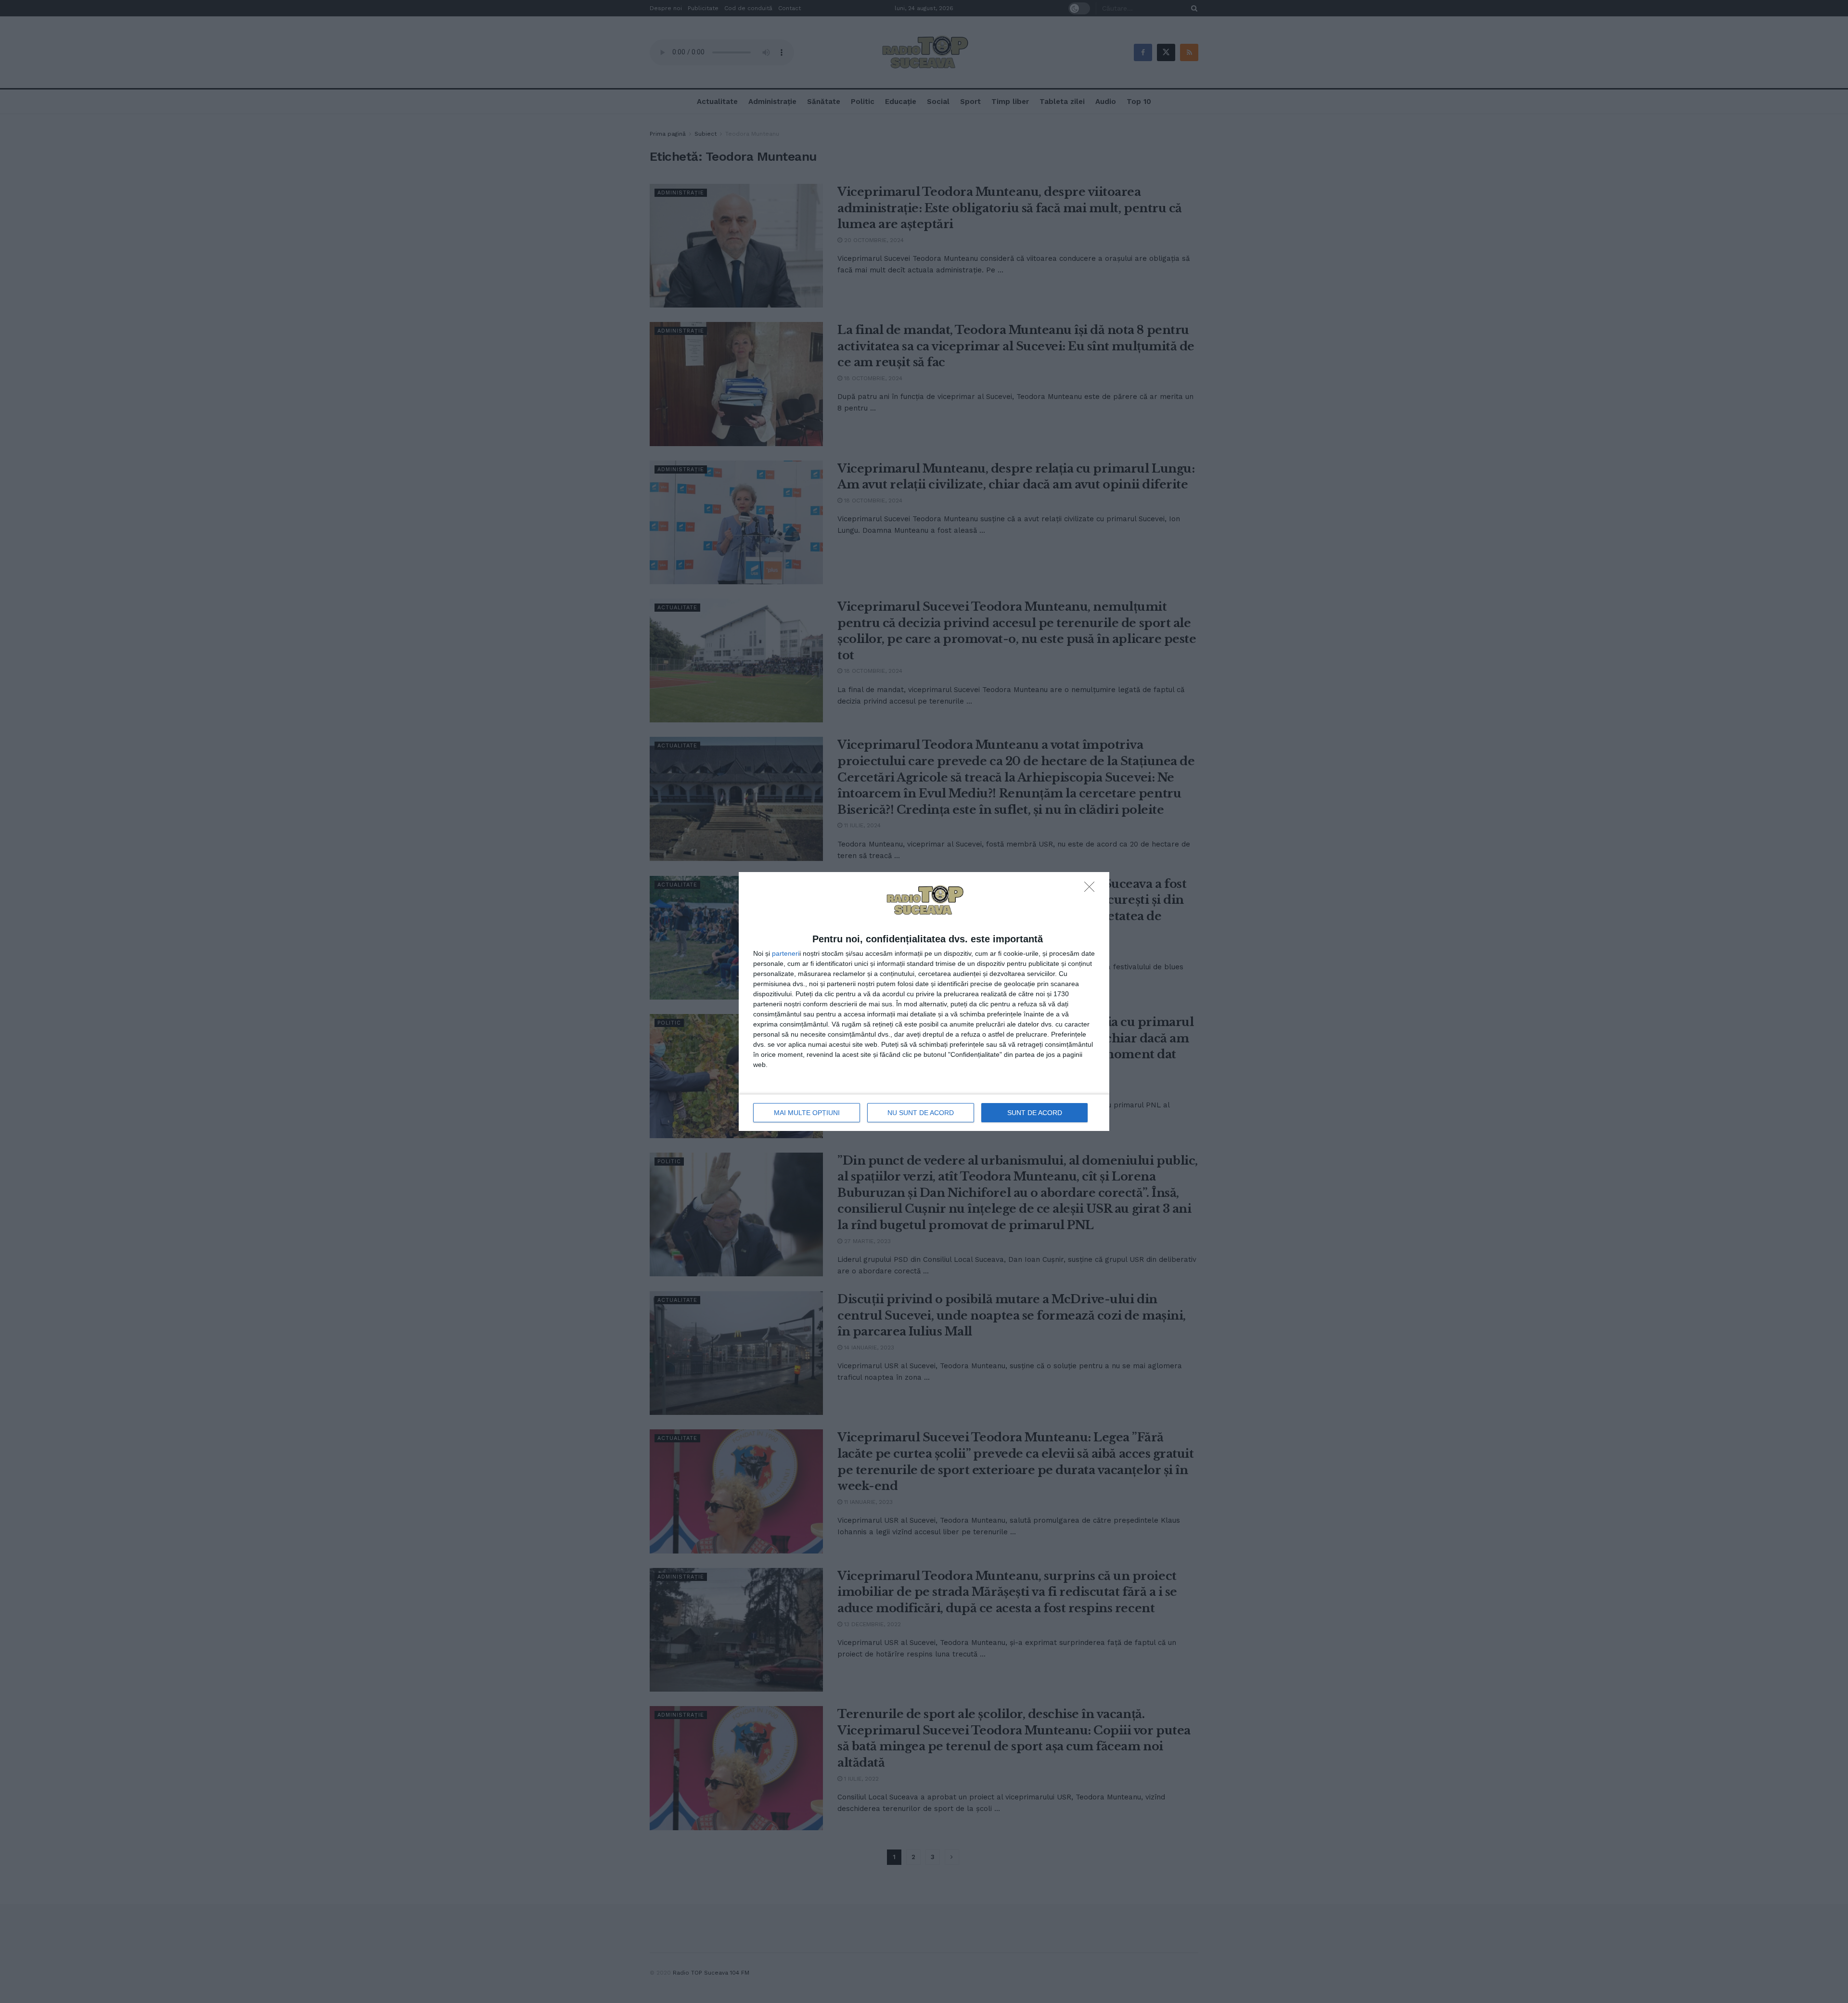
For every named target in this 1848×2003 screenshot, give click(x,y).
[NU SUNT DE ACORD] (1092, 889)
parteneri (786, 953)
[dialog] (924, 1002)
